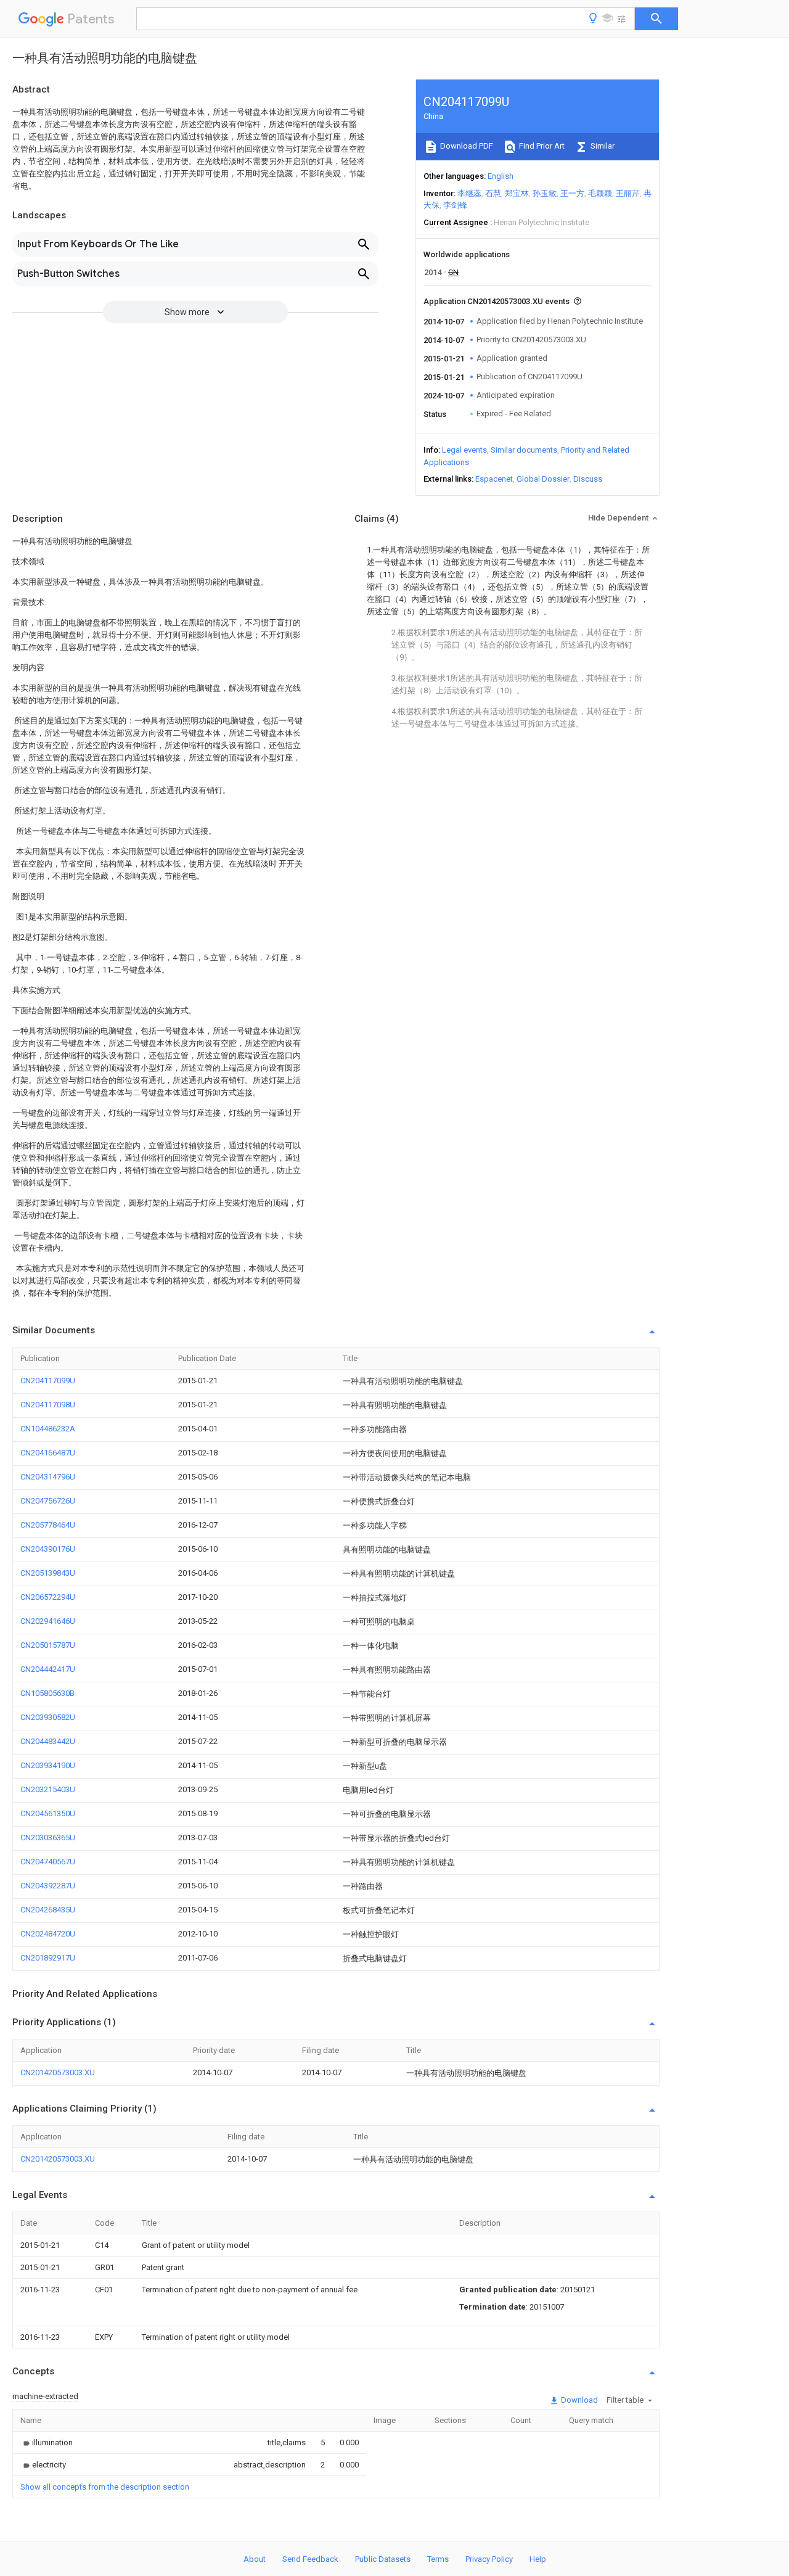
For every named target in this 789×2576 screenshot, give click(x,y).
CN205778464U (48, 1525)
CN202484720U (48, 1934)
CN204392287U (48, 1886)
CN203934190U (48, 1765)
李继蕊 (469, 193)
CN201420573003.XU (58, 2072)
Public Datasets (383, 2559)
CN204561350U (48, 1813)
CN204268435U (48, 1910)
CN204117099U (48, 1381)
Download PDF (466, 146)
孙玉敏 (545, 193)
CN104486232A (48, 1429)
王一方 (572, 193)
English (501, 176)
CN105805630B (47, 1693)
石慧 (493, 193)
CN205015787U (48, 1645)
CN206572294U (48, 1597)
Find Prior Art (541, 146)
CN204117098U (48, 1405)
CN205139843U (48, 1573)
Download (578, 2400)
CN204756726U (48, 1501)
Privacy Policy (489, 2559)
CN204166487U (48, 1453)
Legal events (464, 450)
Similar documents (524, 450)
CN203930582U (48, 1717)
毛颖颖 (600, 193)
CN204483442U (48, 1741)
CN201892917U (48, 1958)
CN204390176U (48, 1549)
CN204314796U (48, 1477)
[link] (47, 2442)
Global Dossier (543, 479)
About (255, 2559)
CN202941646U (48, 1621)
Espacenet (494, 479)
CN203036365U (48, 1837)
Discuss (588, 479)
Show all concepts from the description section (105, 2487)
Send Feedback (310, 2559)
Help (538, 2559)
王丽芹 (628, 193)
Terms (438, 2559)
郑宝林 (517, 193)
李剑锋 (455, 205)
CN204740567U (48, 1862)
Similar (602, 146)
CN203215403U (48, 1789)
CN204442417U (48, 1669)
